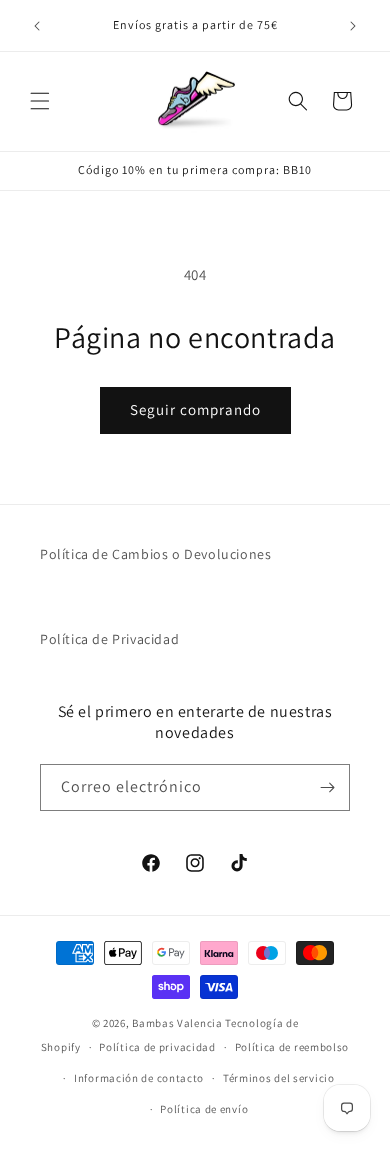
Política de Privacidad (109, 639)
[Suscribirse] (327, 787)
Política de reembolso (292, 1047)
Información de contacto (139, 1078)
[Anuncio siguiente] (353, 26)
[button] (40, 101)
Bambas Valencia (177, 1023)
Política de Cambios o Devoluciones (155, 554)
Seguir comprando (195, 409)
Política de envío (204, 1109)
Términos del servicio (279, 1078)
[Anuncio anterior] (37, 26)
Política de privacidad (157, 1047)
